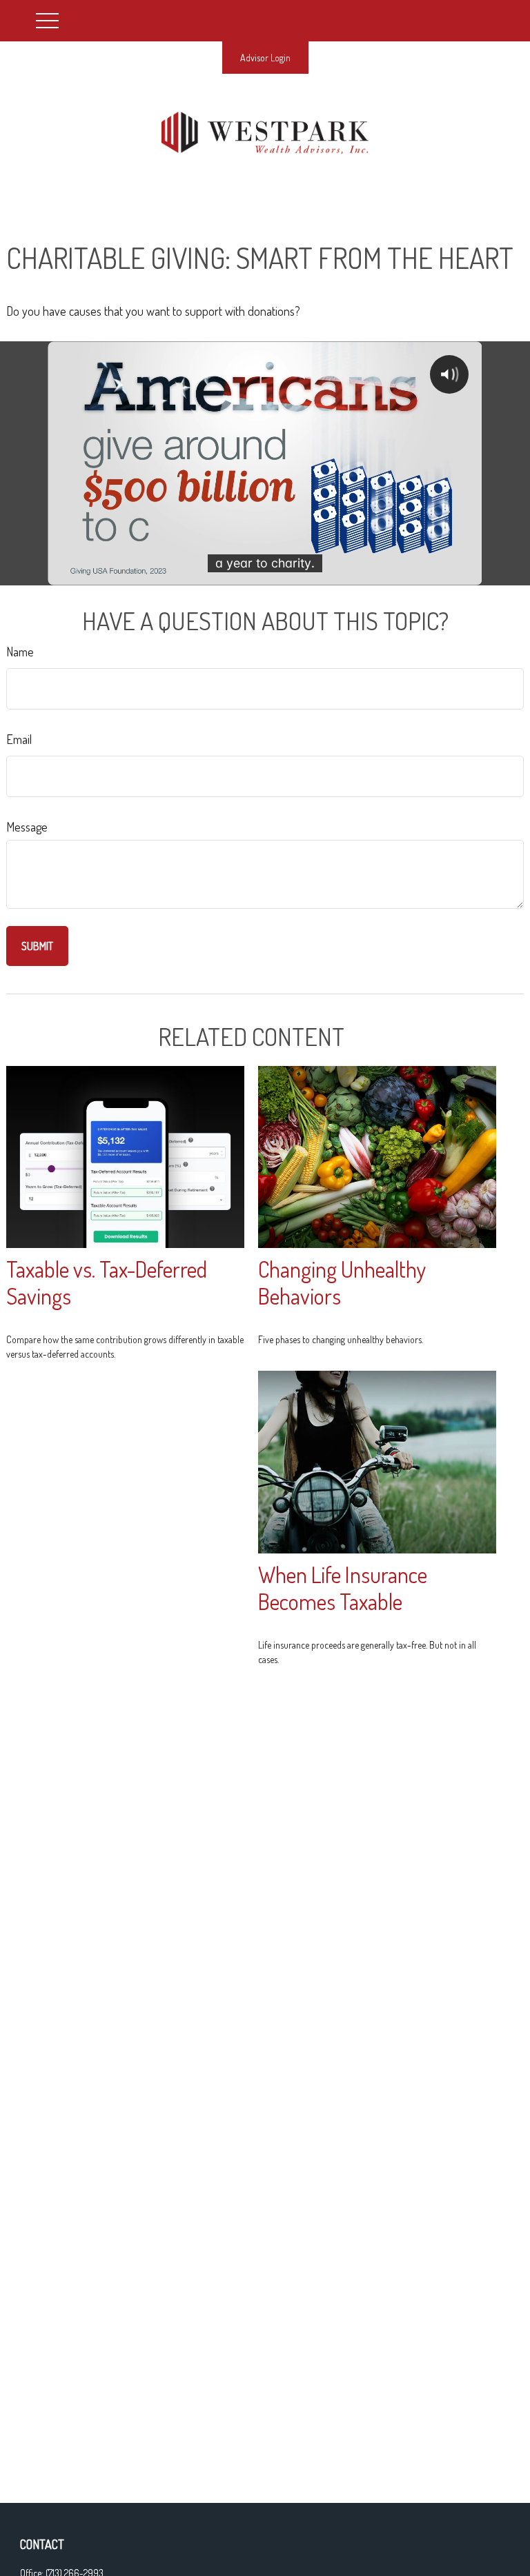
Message (27, 827)
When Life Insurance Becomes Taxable (343, 1588)
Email (19, 739)
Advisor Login (265, 58)
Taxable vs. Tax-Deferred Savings (107, 1282)
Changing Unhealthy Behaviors (342, 1282)
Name (20, 652)
